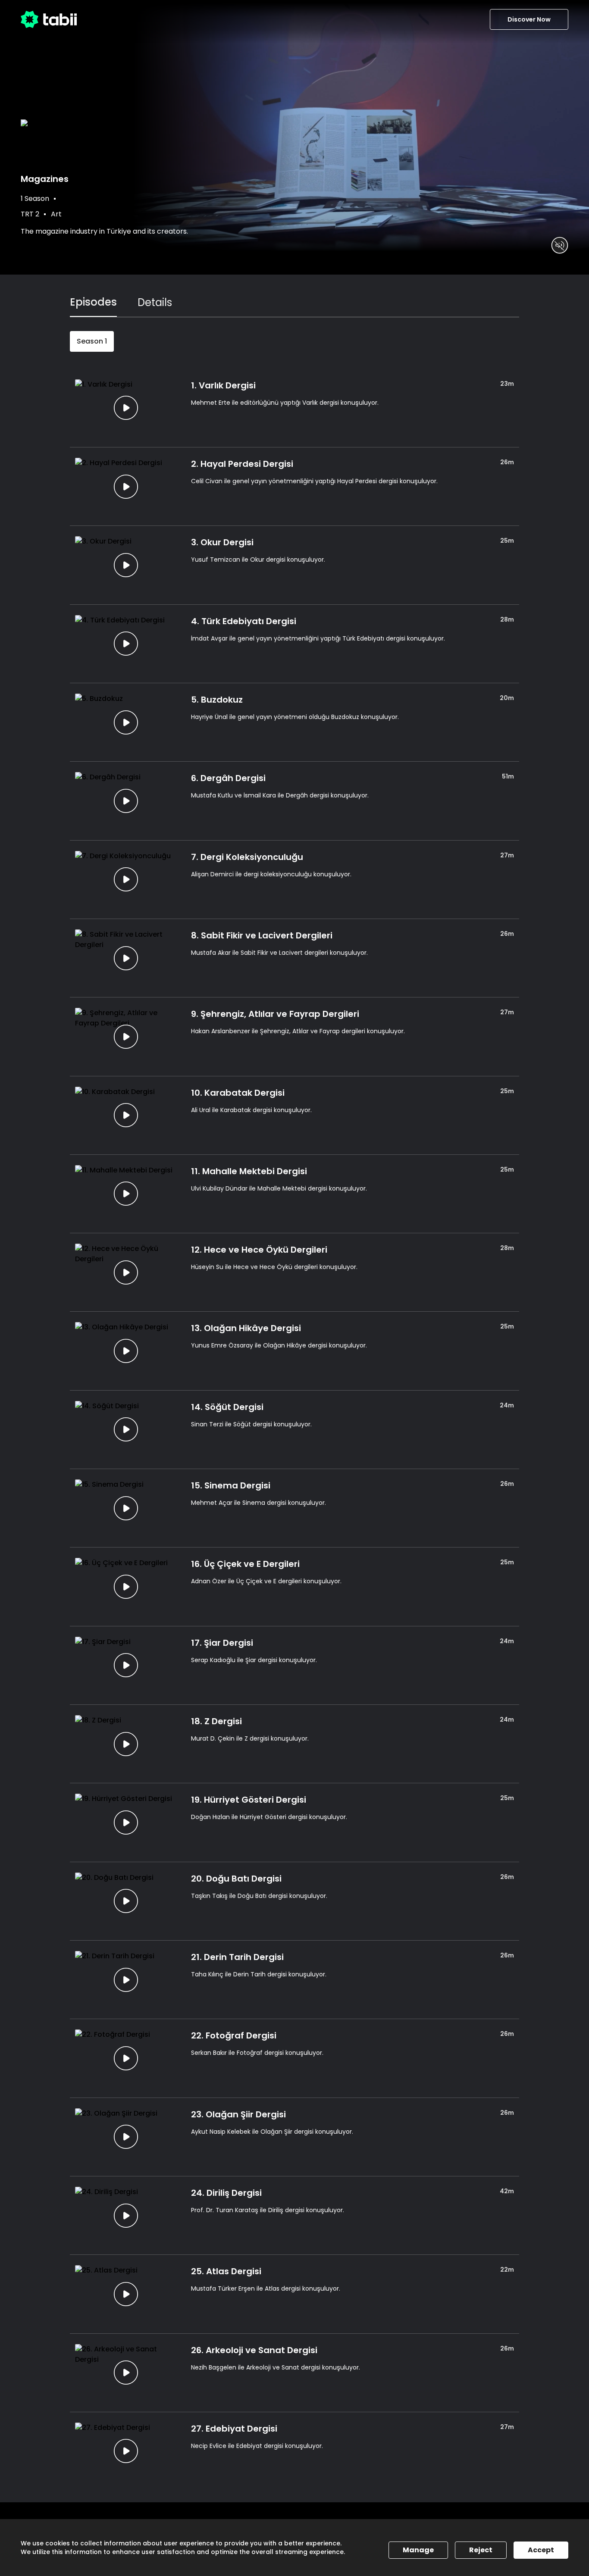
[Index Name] (126, 408)
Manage (418, 2550)
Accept (541, 2550)
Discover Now (529, 19)
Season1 (92, 341)
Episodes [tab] (93, 302)
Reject (481, 2550)
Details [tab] (155, 302)
